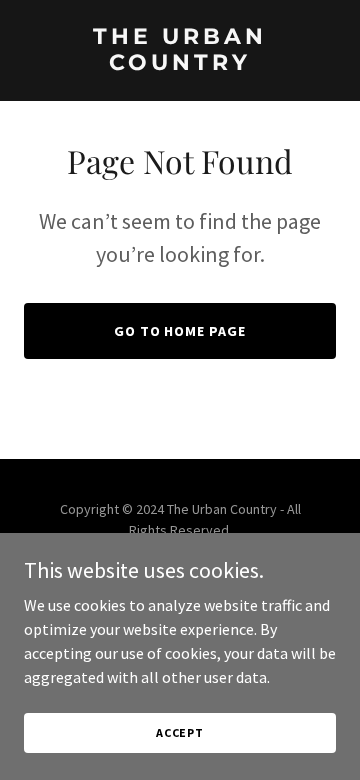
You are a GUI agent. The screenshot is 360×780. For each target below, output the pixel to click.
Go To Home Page (180, 331)
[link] (180, 64)
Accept (180, 732)
